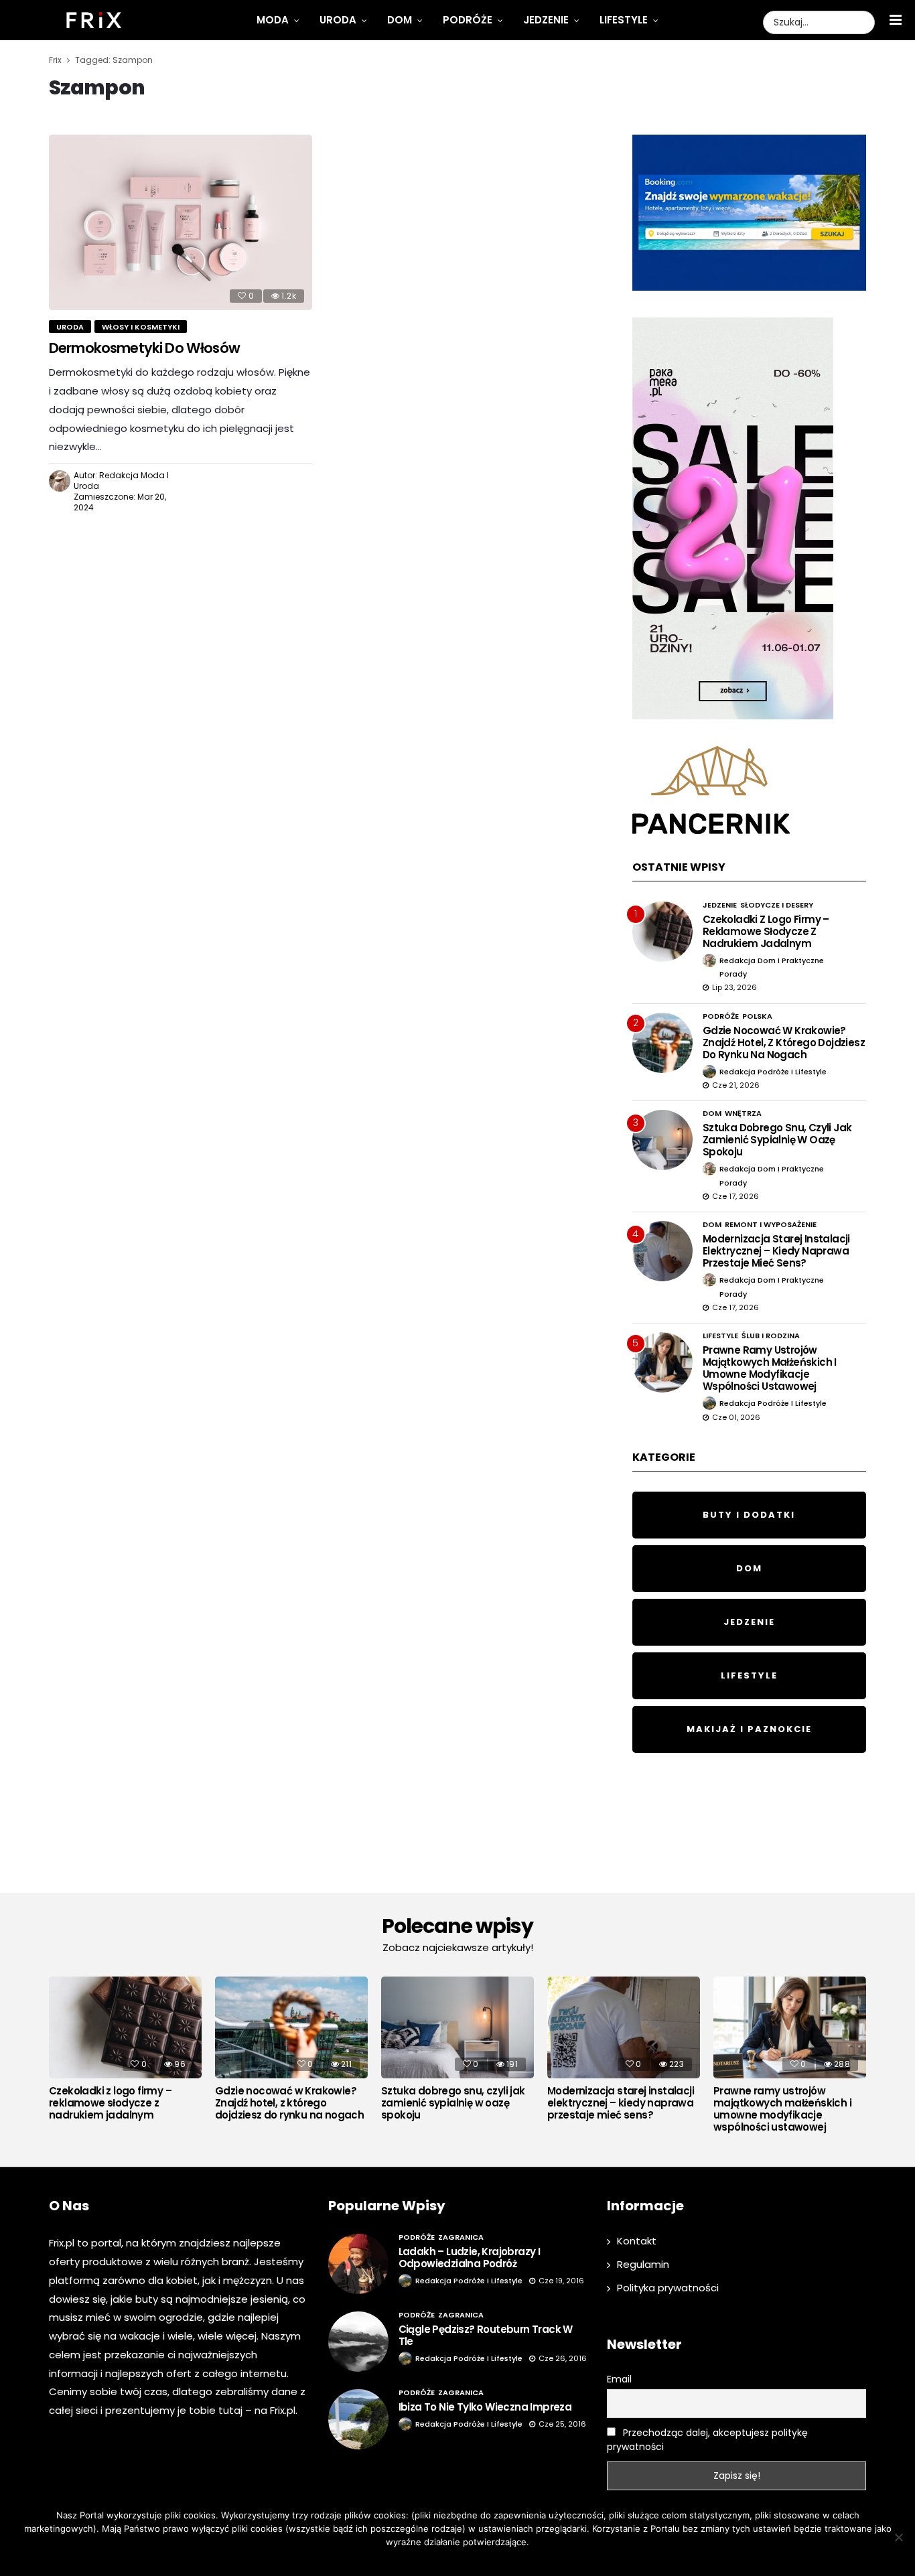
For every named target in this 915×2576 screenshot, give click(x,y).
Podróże (468, 20)
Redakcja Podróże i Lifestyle (773, 1072)
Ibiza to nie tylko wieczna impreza (485, 2407)
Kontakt (637, 2241)
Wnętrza (743, 1113)
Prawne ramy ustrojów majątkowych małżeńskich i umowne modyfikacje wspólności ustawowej (770, 1368)
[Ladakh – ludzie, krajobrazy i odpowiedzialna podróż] (358, 2264)
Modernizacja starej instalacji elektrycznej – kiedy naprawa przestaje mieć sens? (776, 1251)
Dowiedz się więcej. (478, 2559)
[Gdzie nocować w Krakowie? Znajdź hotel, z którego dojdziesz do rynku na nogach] (662, 1043)
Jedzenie (546, 20)
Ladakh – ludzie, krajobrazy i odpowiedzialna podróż (470, 2258)
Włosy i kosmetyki (141, 327)
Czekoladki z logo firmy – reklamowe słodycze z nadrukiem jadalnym (766, 931)
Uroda (338, 20)
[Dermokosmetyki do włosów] (181, 222)
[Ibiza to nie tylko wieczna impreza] (358, 2419)
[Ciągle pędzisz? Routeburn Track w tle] (358, 2342)
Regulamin (643, 2264)
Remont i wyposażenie (771, 1224)
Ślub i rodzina (771, 1336)
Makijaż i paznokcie (749, 1729)
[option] (125, 2052)
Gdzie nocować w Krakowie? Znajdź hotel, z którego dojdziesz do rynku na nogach (784, 1043)
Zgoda (416, 2559)
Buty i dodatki (749, 1515)
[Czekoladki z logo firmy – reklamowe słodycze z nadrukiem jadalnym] (662, 932)
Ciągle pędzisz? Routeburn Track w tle (486, 2335)
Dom (400, 20)
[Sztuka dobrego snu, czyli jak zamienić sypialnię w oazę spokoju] (662, 1140)
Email (619, 2379)
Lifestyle (624, 20)
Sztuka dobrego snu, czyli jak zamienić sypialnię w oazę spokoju (777, 1140)
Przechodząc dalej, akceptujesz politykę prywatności (707, 2440)
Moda (273, 20)
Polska (757, 1016)
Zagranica (461, 2237)
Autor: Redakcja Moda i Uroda (121, 481)
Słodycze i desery (777, 905)
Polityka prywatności (668, 2288)
